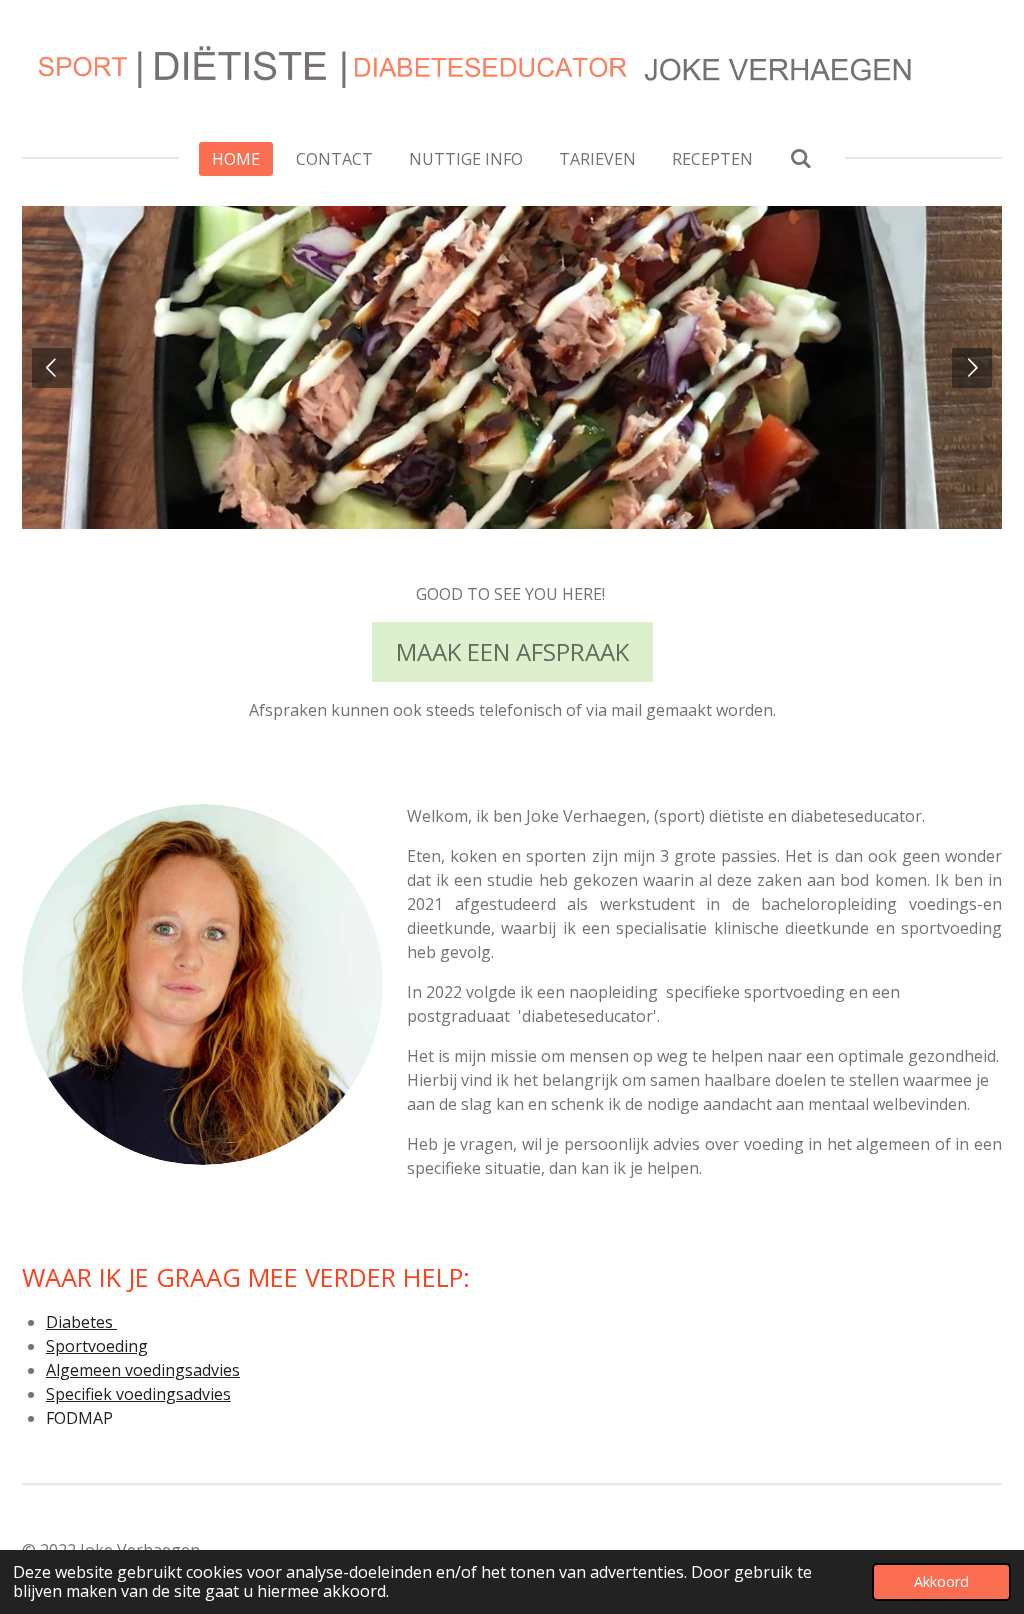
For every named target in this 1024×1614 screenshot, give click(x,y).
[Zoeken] (800, 158)
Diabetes (81, 1322)
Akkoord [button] (941, 1581)
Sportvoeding (97, 1346)
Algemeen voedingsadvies (143, 1370)
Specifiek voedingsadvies (138, 1394)
